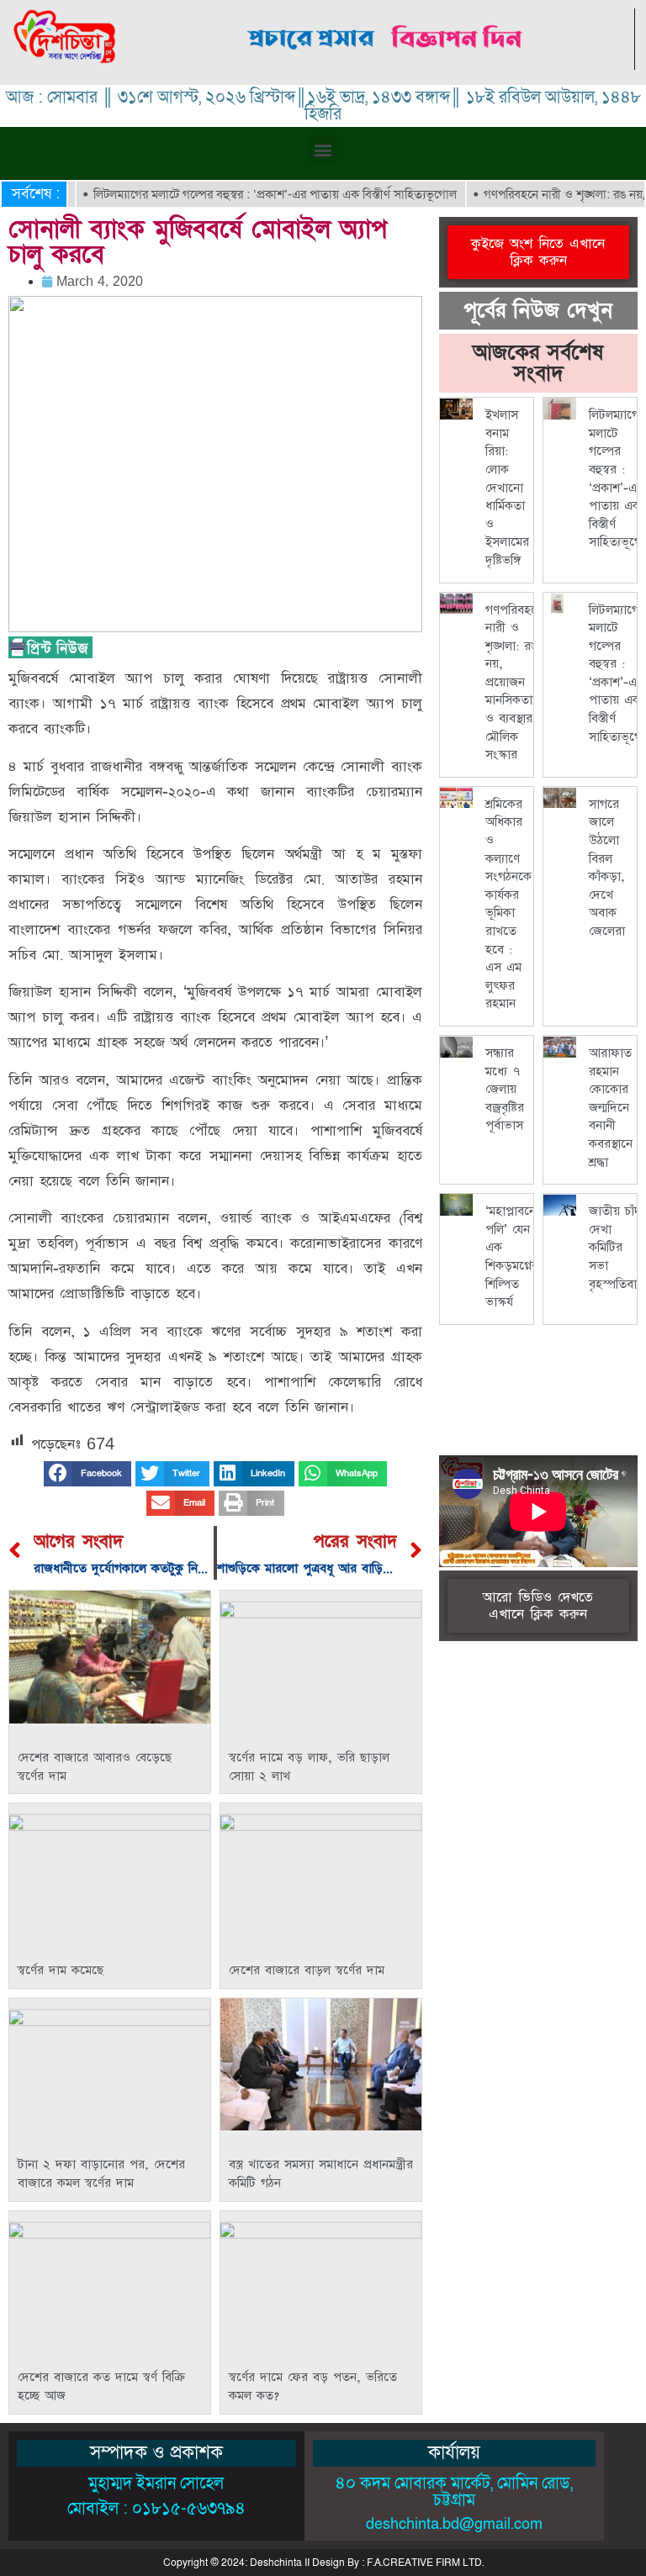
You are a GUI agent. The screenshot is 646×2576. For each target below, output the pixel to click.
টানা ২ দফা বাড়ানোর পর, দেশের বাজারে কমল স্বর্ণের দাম (101, 2174)
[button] (323, 149)
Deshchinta (276, 2563)
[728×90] (387, 65)
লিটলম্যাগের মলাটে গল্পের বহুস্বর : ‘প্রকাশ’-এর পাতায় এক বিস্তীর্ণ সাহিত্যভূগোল (246, 194)
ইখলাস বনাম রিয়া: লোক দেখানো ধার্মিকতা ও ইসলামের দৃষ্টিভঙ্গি (507, 488)
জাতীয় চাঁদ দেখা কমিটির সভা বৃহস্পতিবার (616, 1247)
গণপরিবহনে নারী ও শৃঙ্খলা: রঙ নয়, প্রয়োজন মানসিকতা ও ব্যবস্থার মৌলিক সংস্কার (514, 683)
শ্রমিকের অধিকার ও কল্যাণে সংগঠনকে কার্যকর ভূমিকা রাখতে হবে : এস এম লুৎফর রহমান (508, 904)
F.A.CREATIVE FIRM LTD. (425, 2563)
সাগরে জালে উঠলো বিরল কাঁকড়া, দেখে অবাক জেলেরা (607, 868)
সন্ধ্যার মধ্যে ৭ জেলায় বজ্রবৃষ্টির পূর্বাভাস (505, 1089)
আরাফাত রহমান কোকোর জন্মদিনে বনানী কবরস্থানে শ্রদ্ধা (611, 1108)
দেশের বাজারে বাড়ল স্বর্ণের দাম (307, 1970)
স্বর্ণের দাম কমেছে (61, 1970)
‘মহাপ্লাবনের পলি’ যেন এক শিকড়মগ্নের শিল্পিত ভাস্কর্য (514, 1256)
